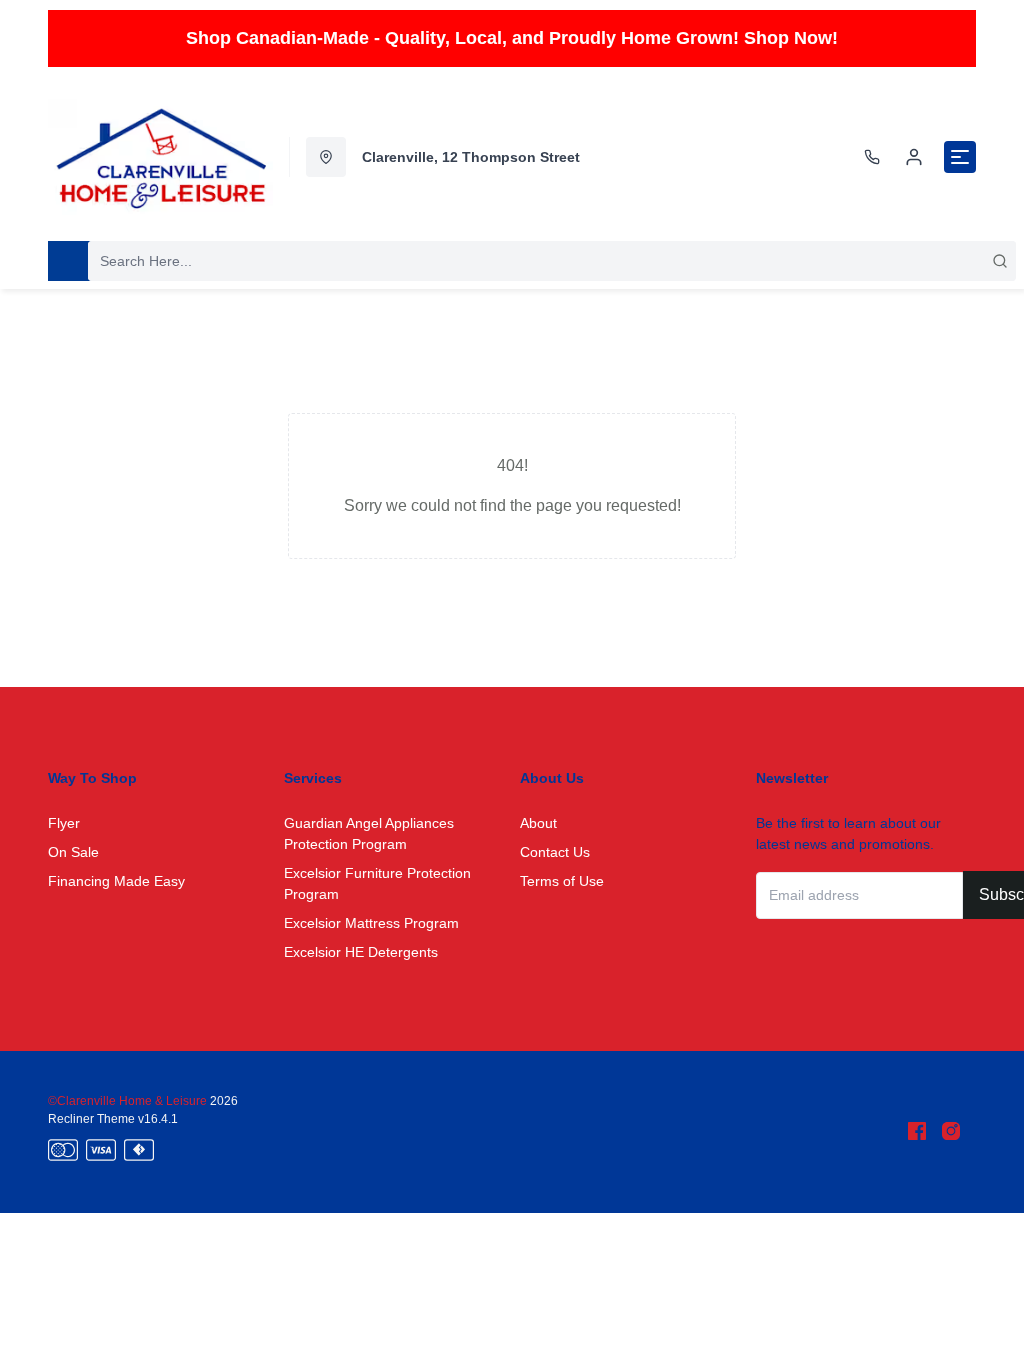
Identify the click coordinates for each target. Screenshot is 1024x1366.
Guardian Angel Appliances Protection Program (369, 833)
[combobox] (552, 261)
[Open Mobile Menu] (960, 157)
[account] (914, 157)
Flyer (64, 823)
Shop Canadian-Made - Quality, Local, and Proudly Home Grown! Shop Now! (512, 38)
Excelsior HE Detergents (361, 952)
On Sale (73, 852)
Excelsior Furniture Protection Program (377, 883)
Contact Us (555, 852)
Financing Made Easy (116, 881)
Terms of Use (562, 881)
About (538, 823)
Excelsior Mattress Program (371, 923)
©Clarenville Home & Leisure (129, 1101)
